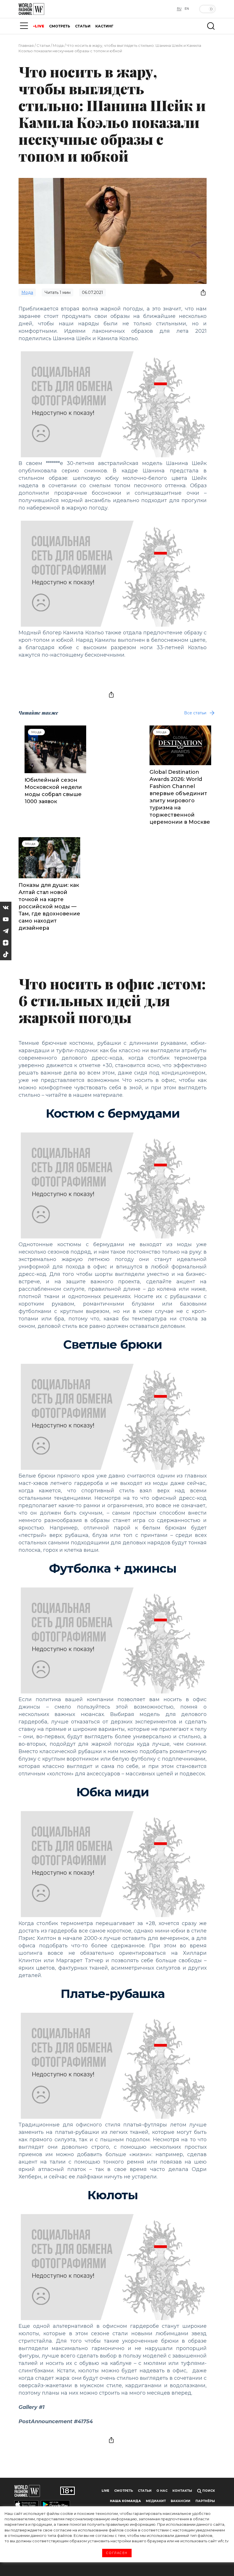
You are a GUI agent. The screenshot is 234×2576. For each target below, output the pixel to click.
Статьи (43, 45)
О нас (162, 2491)
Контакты (182, 2491)
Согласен (117, 2553)
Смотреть (124, 2491)
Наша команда (125, 2501)
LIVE (40, 26)
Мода (58, 45)
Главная (26, 45)
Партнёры (205, 2501)
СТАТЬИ (83, 26)
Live (105, 2491)
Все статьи (195, 713)
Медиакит (156, 2501)
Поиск (208, 2491)
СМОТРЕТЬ (60, 26)
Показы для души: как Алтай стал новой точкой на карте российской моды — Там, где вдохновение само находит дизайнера (49, 907)
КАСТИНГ (104, 26)
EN (187, 9)
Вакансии (180, 2501)
